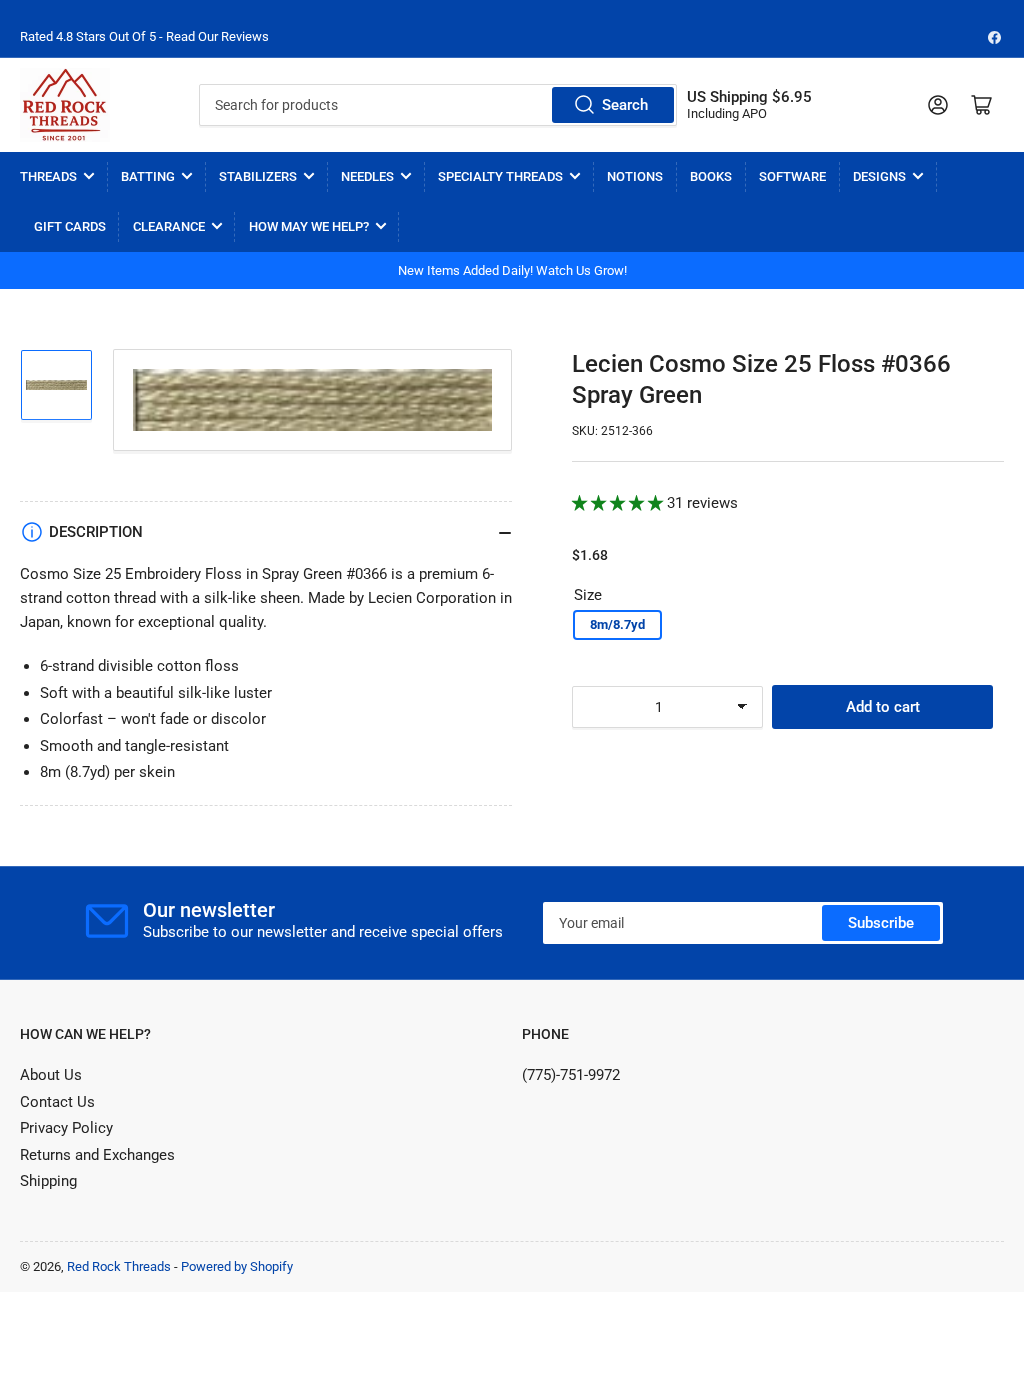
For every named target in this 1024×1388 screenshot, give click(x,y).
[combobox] (438, 105)
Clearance (169, 226)
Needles (367, 176)
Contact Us (57, 1102)
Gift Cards (70, 226)
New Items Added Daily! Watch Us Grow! (512, 270)
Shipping (48, 1181)
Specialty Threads (500, 176)
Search (625, 105)
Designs (879, 176)
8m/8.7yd (617, 624)
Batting (148, 176)
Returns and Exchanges (97, 1155)
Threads (48, 176)
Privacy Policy (66, 1128)
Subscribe (881, 923)
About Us (51, 1075)
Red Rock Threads (119, 1266)
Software (792, 176)
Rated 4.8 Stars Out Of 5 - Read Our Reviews (144, 36)
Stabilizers (258, 176)
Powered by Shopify (237, 1266)
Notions (635, 176)
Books (711, 176)
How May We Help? (309, 226)
